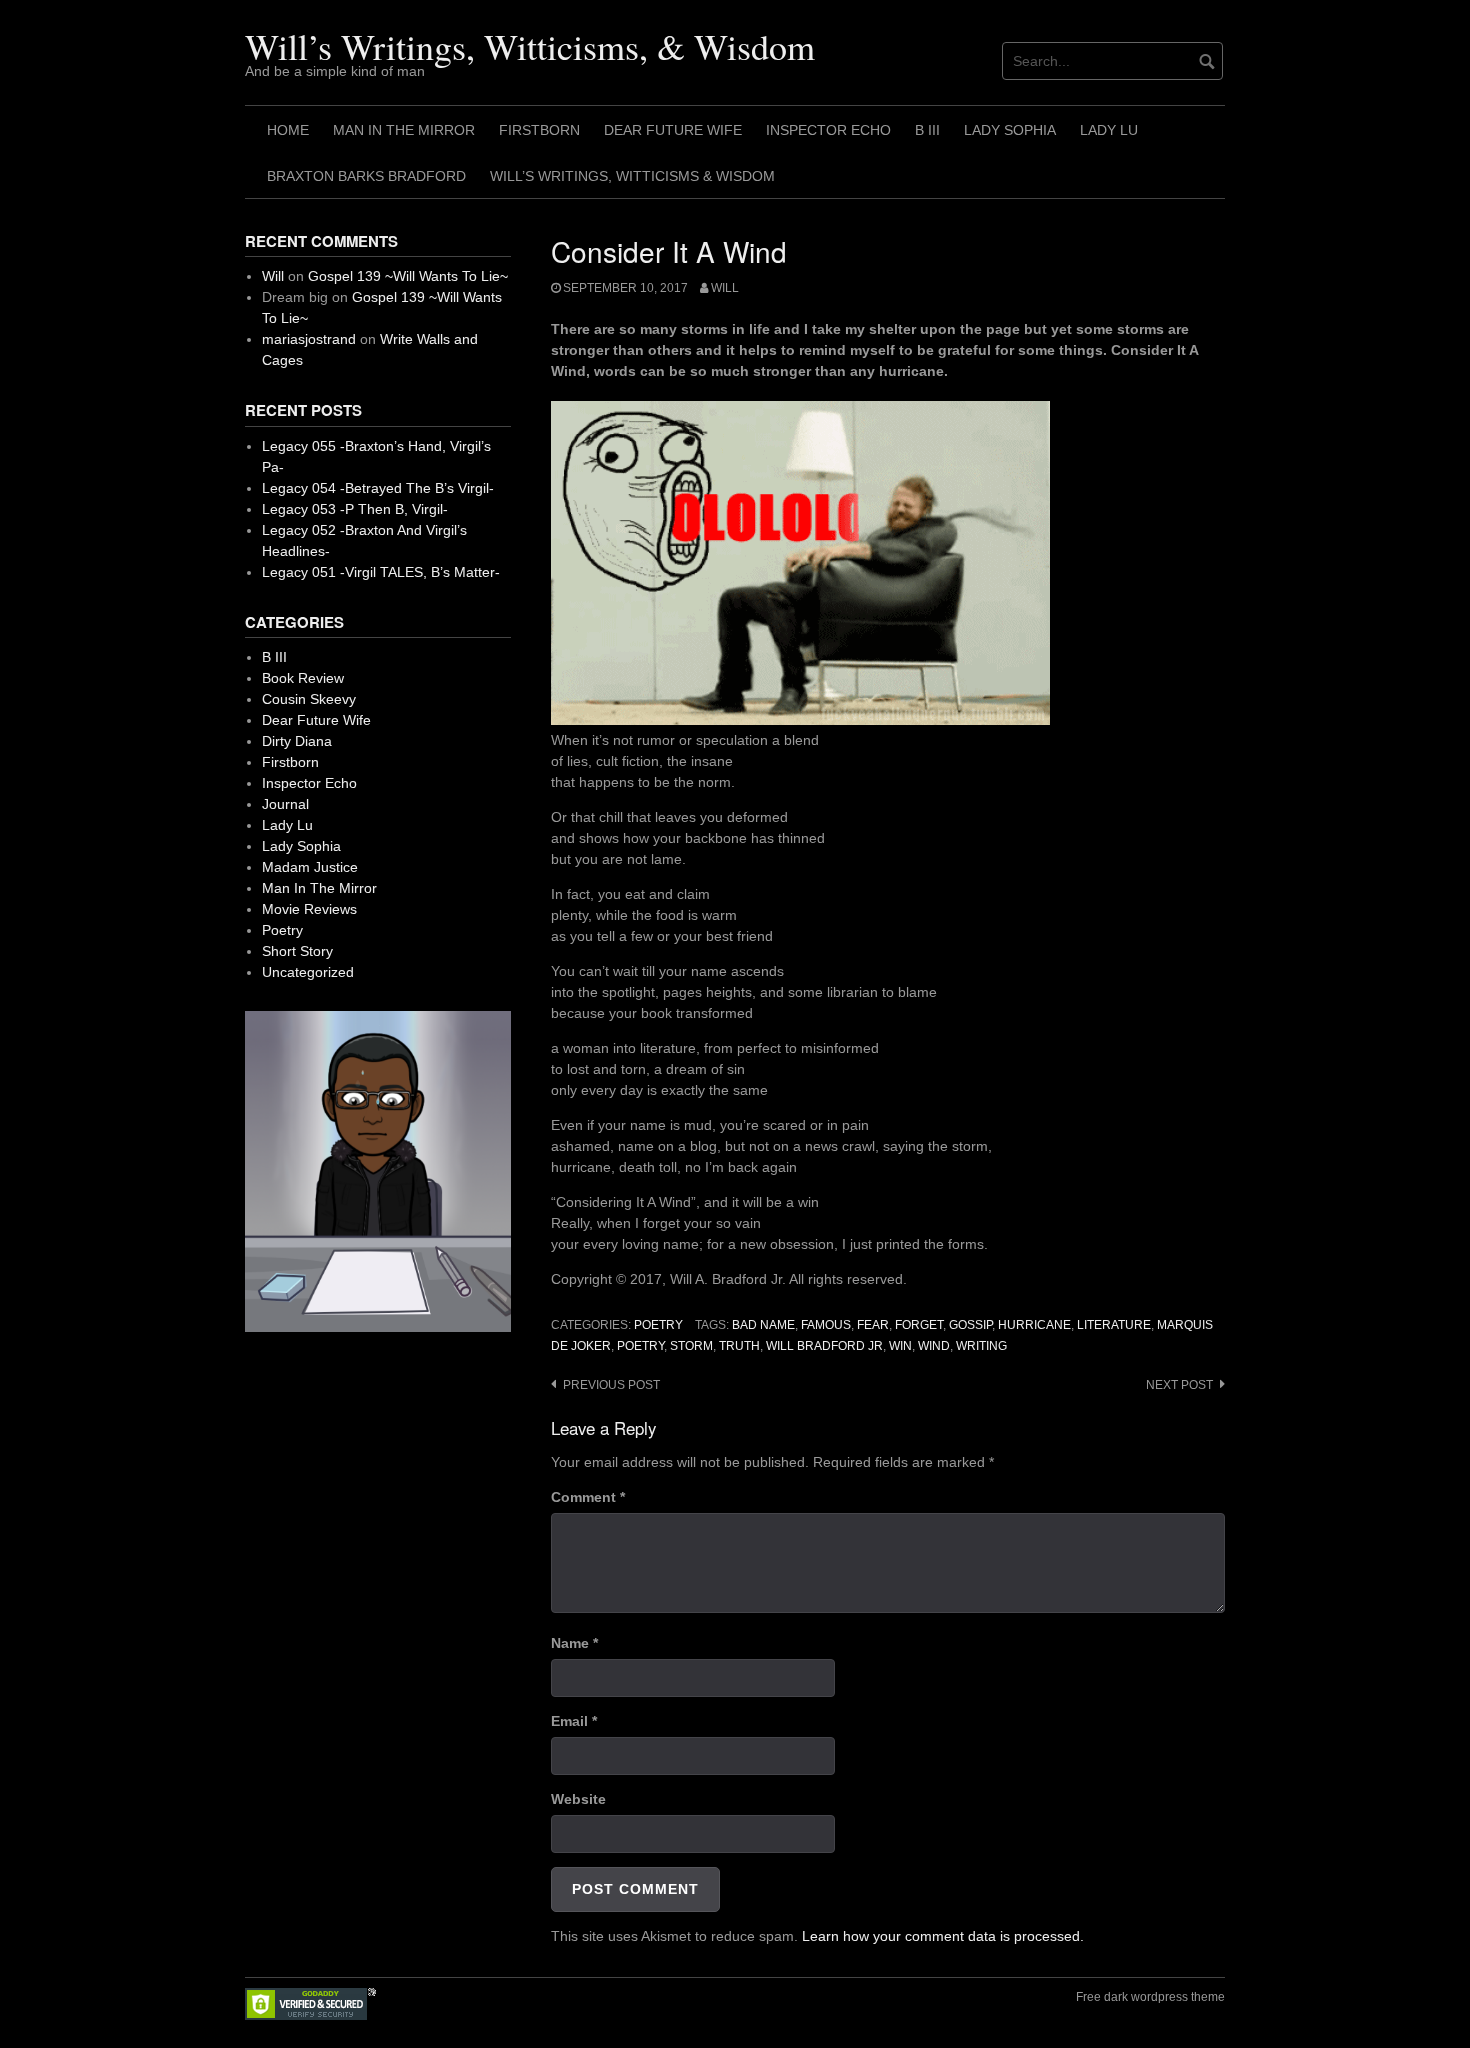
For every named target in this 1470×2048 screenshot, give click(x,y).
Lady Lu (1109, 130)
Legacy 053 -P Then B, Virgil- (355, 509)
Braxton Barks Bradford (366, 176)
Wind (934, 1346)
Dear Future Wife (673, 130)
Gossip (970, 1325)
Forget (919, 1325)
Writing (981, 1346)
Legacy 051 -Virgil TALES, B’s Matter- (381, 572)
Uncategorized (308, 972)
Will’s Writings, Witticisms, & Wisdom (530, 46)
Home (288, 130)
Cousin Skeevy (309, 699)
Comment (588, 1497)
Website (578, 1799)
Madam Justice (310, 867)
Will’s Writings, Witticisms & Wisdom (632, 176)
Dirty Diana (297, 741)
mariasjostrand (309, 339)
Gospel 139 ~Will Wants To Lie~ (408, 276)
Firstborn (539, 130)
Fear (873, 1325)
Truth (739, 1346)
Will (725, 288)
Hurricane (1034, 1325)
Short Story (297, 951)
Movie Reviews (309, 909)
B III (927, 130)
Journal (285, 804)
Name (574, 1643)
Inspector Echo (828, 130)
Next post (1179, 1385)
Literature (1114, 1325)
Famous (826, 1325)
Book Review (303, 678)
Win (900, 1346)
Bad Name (763, 1325)
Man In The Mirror (404, 130)
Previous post (611, 1385)
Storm (691, 1346)
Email (574, 1721)
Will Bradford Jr (824, 1346)
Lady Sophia (1010, 130)
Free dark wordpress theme (1150, 1997)
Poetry (658, 1325)
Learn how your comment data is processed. (943, 1936)
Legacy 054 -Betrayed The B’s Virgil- (378, 488)
